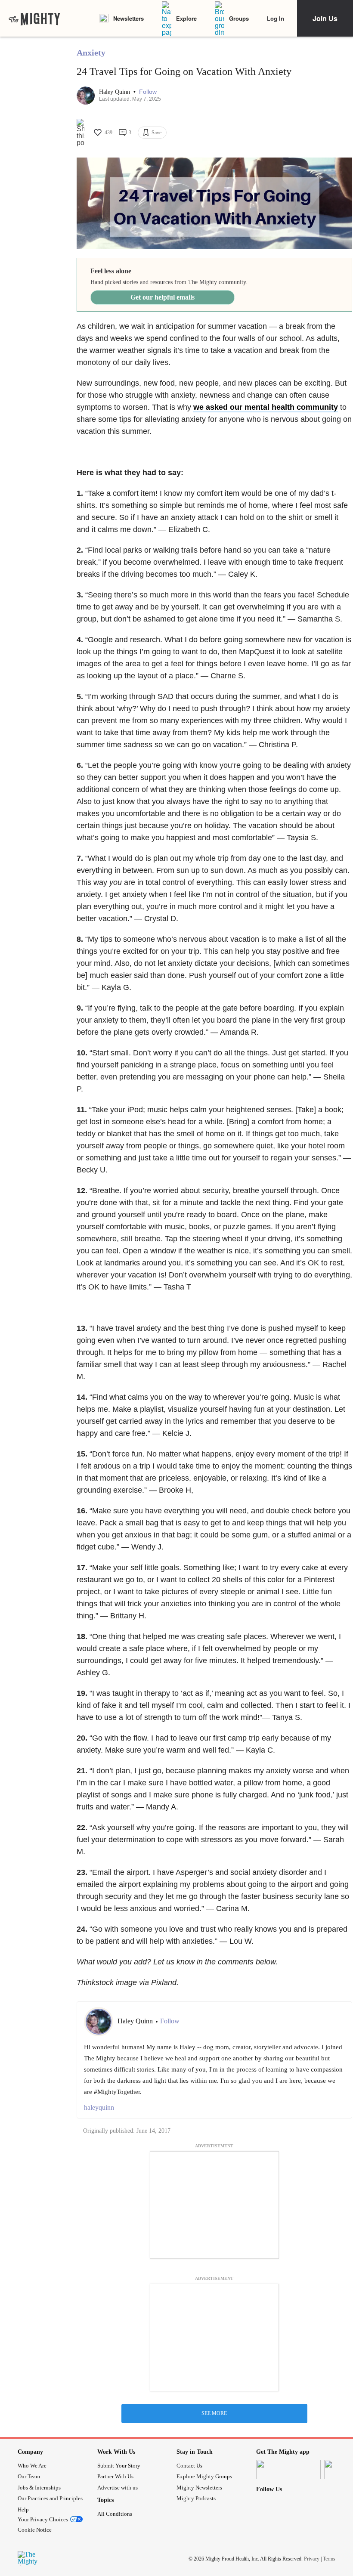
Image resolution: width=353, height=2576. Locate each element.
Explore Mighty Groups (204, 2476)
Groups (239, 18)
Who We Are (32, 2466)
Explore (186, 18)
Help (23, 2510)
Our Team (29, 2476)
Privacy (312, 2559)
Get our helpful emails (163, 297)
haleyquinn (99, 2107)
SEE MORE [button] (214, 2413)
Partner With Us (115, 2476)
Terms (329, 2559)
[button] (148, 92)
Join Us (325, 18)
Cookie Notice (35, 2530)
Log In (276, 18)
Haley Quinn (115, 92)
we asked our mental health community (266, 407)
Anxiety (91, 53)
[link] (34, 19)
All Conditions (115, 2514)
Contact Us (189, 2466)
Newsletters (129, 18)
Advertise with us (118, 2488)
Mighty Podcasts (196, 2498)
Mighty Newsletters (199, 2488)
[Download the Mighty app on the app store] (288, 2469)
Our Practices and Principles (50, 2498)
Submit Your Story (119, 2466)
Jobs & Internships (39, 2488)
